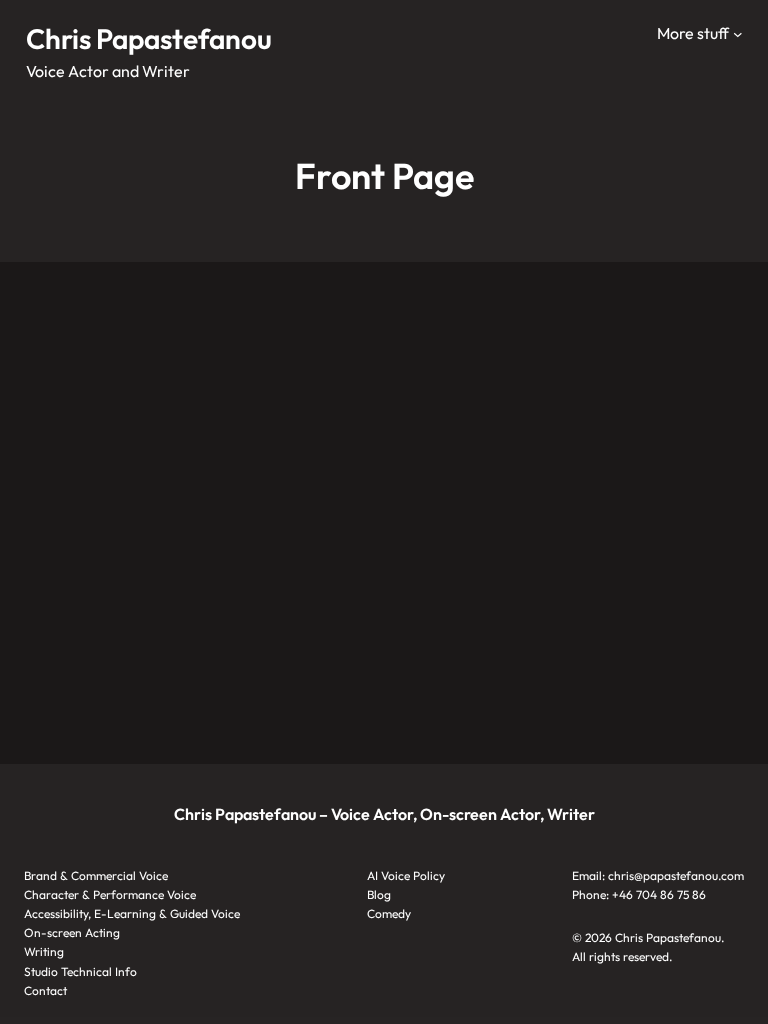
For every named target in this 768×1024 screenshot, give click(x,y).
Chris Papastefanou (149, 38)
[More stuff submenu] (738, 34)
